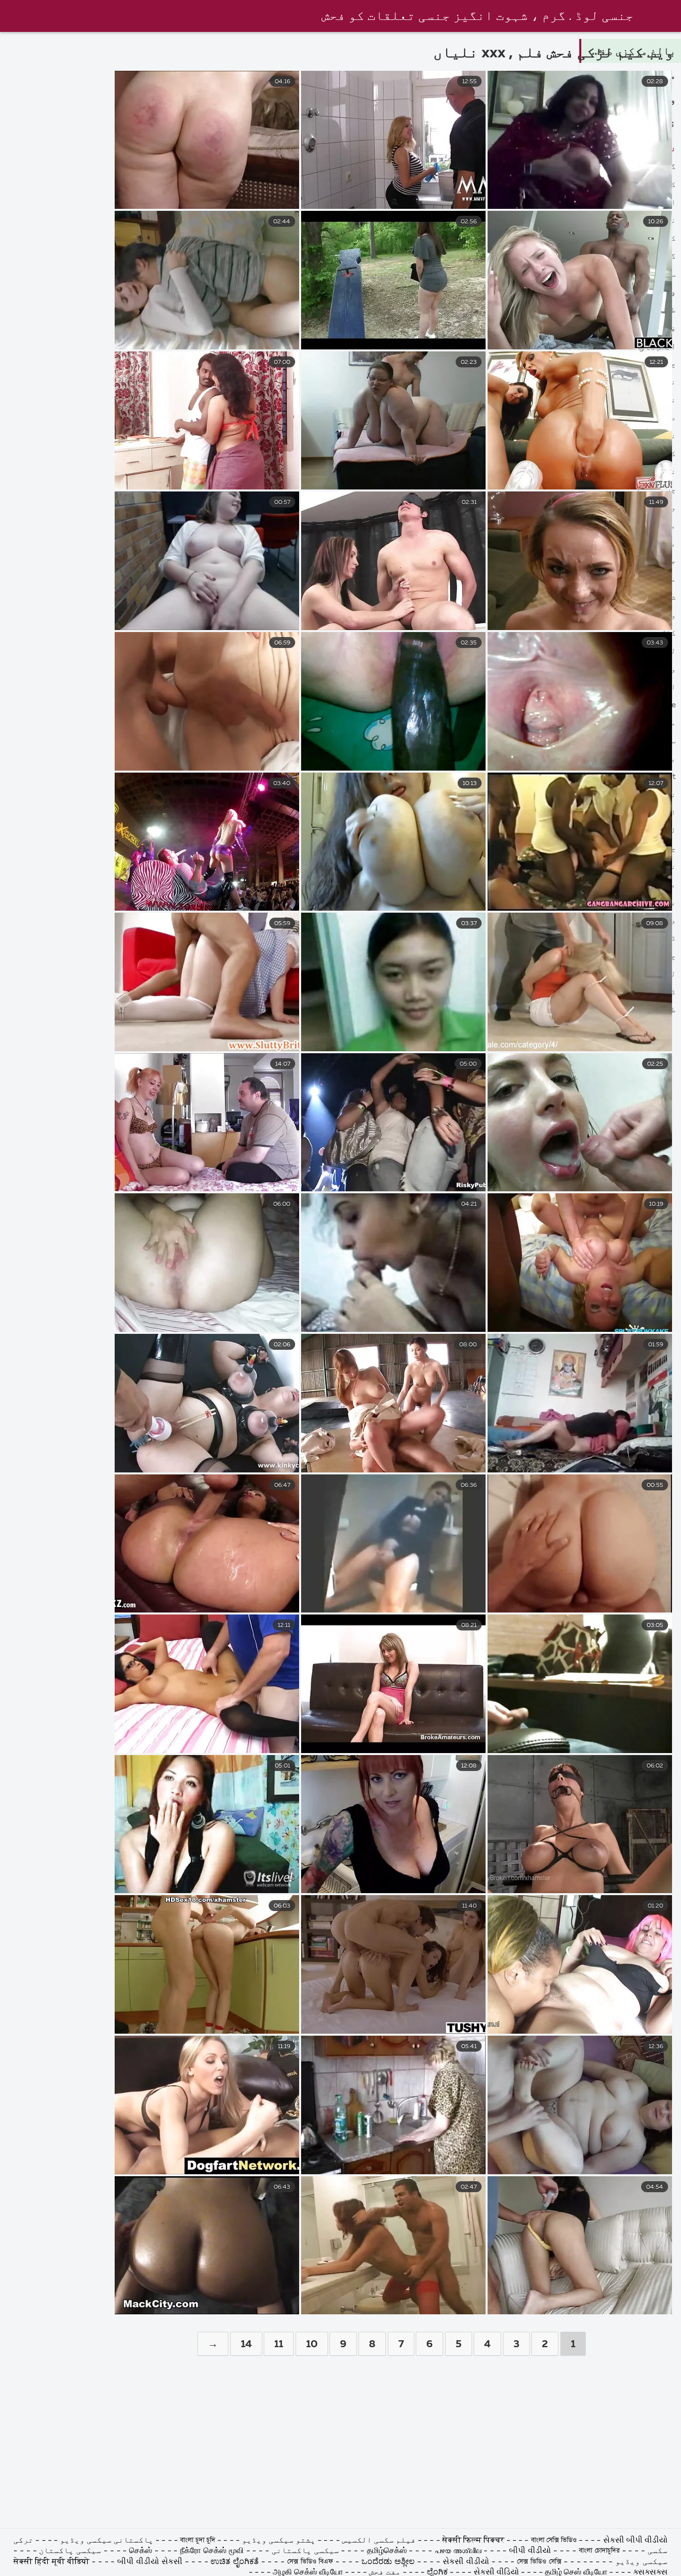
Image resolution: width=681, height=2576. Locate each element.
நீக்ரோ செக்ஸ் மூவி (212, 2551)
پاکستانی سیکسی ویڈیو (106, 2541)
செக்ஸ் (142, 2551)
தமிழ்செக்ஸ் (387, 2551)
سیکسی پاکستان (69, 2551)
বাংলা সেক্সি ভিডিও (554, 2541)
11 (279, 2344)
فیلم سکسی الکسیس (379, 2541)
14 (246, 2344)
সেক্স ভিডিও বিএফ (310, 2562)
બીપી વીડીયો (530, 2551)
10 (312, 2344)
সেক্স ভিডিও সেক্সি (539, 2562)
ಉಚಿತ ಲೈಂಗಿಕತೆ (235, 2562)
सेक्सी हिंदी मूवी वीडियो (53, 2562)
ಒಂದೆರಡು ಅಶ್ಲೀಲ (389, 2562)
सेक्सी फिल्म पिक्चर (473, 2541)
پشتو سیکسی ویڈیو (278, 2541)
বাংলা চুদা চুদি (198, 2541)
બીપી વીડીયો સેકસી (150, 2562)
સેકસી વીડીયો (466, 2562)
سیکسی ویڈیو (641, 2562)
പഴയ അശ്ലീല (459, 2551)
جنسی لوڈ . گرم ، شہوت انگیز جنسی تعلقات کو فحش (478, 16)
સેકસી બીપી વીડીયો (635, 2541)
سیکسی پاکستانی (304, 2551)
